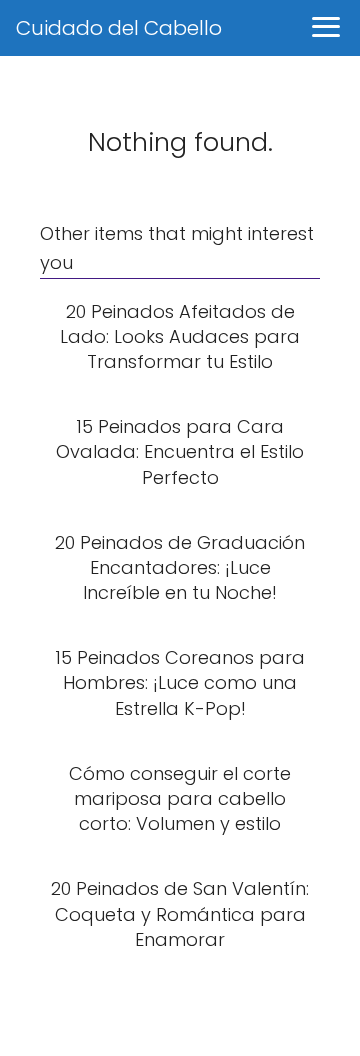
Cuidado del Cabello (119, 28)
